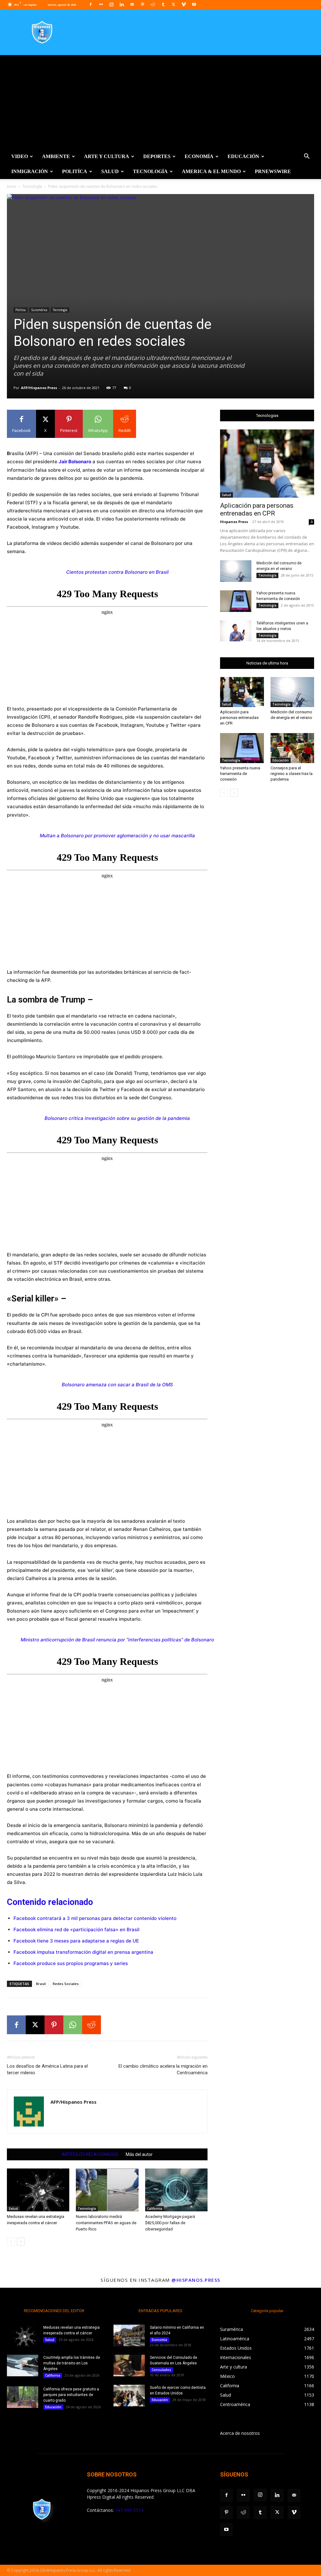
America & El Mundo (211, 171)
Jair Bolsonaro (75, 462)
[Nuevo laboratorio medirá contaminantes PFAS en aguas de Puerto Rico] (107, 2190)
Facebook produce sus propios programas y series (71, 1963)
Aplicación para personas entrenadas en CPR (257, 509)
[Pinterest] (142, 4)
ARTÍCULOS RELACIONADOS (90, 2154)
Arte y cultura (107, 156)
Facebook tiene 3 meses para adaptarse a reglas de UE (76, 1941)
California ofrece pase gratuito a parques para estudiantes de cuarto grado (71, 2395)
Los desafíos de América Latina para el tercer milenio (47, 2069)
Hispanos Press (234, 522)
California (155, 2209)
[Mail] (132, 4)
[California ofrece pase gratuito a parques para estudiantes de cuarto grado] (23, 2397)
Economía (199, 156)
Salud (110, 171)
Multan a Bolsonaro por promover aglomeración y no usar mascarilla (117, 836)
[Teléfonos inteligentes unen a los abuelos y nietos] (236, 631)
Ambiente (56, 156)
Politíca (75, 171)
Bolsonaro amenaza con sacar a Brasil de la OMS (117, 1385)
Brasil (41, 1984)
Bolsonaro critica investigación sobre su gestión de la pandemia (117, 1118)
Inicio (12, 186)
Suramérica (39, 310)
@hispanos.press (196, 2280)
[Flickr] (101, 4)
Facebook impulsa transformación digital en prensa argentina (83, 1952)
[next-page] (21, 2242)
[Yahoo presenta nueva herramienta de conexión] (236, 601)
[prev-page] (11, 2242)
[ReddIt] (92, 2025)
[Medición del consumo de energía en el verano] (236, 571)
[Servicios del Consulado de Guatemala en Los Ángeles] (129, 2366)
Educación (243, 156)
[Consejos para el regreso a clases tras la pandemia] (292, 748)
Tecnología (150, 171)
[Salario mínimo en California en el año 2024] (129, 2335)
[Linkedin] (122, 4)
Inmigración (30, 171)
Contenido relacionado (50, 1902)
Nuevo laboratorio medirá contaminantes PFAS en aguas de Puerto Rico (106, 2223)
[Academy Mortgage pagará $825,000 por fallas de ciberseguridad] (176, 2190)
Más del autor (139, 2154)
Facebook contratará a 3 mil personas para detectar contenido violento (95, 1918)
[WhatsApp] (73, 2025)
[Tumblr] (163, 4)
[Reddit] (153, 4)
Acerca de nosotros (240, 2433)
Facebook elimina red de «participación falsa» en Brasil (76, 1929)
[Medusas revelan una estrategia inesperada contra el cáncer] (38, 2190)
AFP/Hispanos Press (39, 388)
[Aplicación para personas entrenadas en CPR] (267, 464)
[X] (173, 4)
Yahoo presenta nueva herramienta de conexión (240, 774)
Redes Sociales (66, 1984)
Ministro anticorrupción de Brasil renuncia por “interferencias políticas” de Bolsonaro (117, 1640)
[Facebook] (91, 4)
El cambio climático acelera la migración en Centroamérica (163, 2069)
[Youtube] (194, 4)
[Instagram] (111, 4)
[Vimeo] (184, 4)
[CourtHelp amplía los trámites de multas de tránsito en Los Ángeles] (23, 2366)
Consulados (161, 2370)
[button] (307, 157)
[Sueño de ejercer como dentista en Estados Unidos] (129, 2396)
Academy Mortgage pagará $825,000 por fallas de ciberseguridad (170, 2223)
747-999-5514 (129, 2510)
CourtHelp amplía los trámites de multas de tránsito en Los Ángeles (72, 2363)
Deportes (157, 156)
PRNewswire (273, 171)
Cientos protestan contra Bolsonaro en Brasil (117, 572)
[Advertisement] (160, 102)
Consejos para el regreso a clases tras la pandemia (292, 774)
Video (20, 156)
